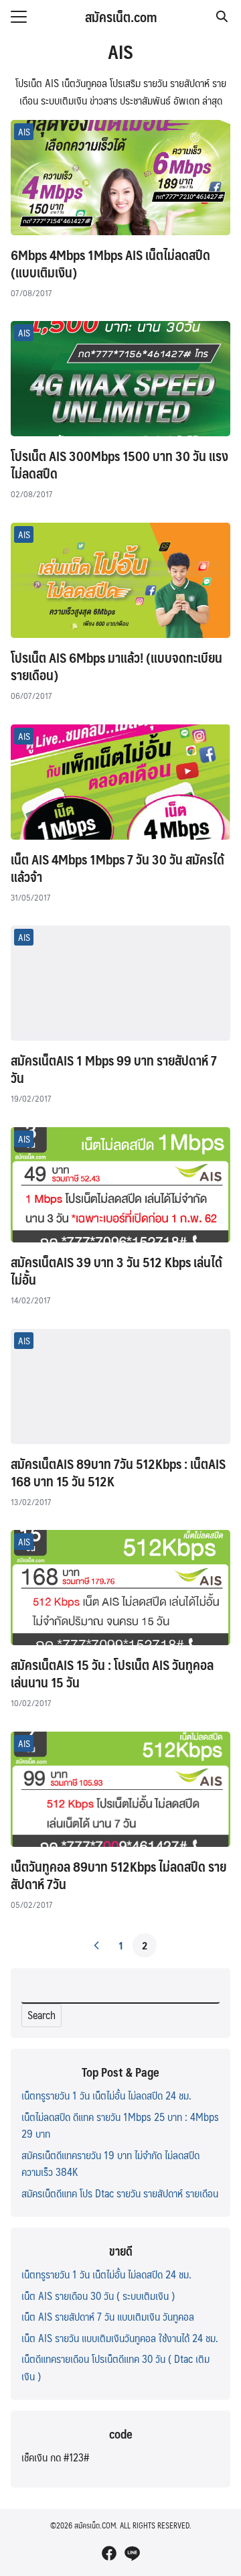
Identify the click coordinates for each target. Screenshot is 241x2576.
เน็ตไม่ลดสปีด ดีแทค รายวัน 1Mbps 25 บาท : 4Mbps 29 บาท (120, 2125)
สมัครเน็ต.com (121, 17)
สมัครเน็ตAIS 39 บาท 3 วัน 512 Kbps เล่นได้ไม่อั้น (116, 1271)
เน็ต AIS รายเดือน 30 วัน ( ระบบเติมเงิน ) (98, 2296)
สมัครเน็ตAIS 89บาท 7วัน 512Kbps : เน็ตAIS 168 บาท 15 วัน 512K (118, 1472)
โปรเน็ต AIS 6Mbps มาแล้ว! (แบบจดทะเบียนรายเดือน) (116, 666)
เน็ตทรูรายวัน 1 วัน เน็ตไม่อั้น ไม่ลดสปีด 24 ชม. (106, 2095)
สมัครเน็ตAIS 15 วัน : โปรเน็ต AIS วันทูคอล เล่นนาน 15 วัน (112, 1673)
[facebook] (109, 2553)
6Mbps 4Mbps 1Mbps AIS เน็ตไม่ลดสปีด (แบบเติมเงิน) (110, 263)
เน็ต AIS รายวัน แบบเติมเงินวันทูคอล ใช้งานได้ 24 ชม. (120, 2338)
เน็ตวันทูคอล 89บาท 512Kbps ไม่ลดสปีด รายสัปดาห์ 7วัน (118, 1875)
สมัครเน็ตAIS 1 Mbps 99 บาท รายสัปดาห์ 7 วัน (114, 1069)
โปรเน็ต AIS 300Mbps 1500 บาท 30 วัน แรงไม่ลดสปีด (119, 464)
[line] (132, 2553)
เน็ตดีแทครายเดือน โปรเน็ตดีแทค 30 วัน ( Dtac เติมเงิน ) (115, 2367)
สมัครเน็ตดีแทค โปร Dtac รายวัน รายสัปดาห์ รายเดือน (120, 2193)
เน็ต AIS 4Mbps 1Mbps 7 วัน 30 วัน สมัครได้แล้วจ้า (117, 868)
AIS (24, 131)
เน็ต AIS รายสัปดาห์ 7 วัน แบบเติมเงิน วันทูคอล (108, 2316)
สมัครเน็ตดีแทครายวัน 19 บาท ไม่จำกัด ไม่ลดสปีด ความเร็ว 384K (110, 2164)
